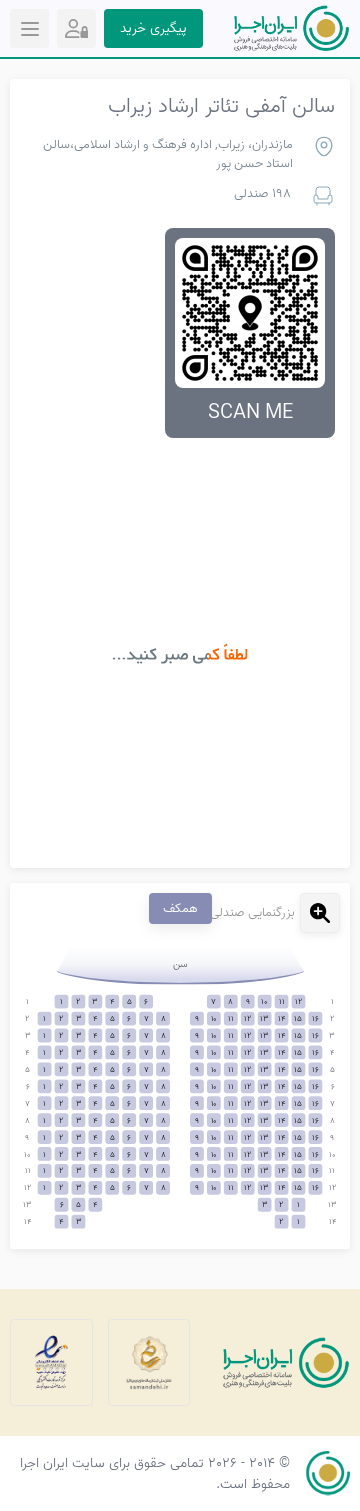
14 (281, 1018)
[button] (76, 28)
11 (282, 1002)
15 (298, 1018)
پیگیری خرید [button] (153, 28)
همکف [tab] (180, 908)
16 (315, 1018)
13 (264, 1018)
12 (298, 1002)
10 (264, 1002)
